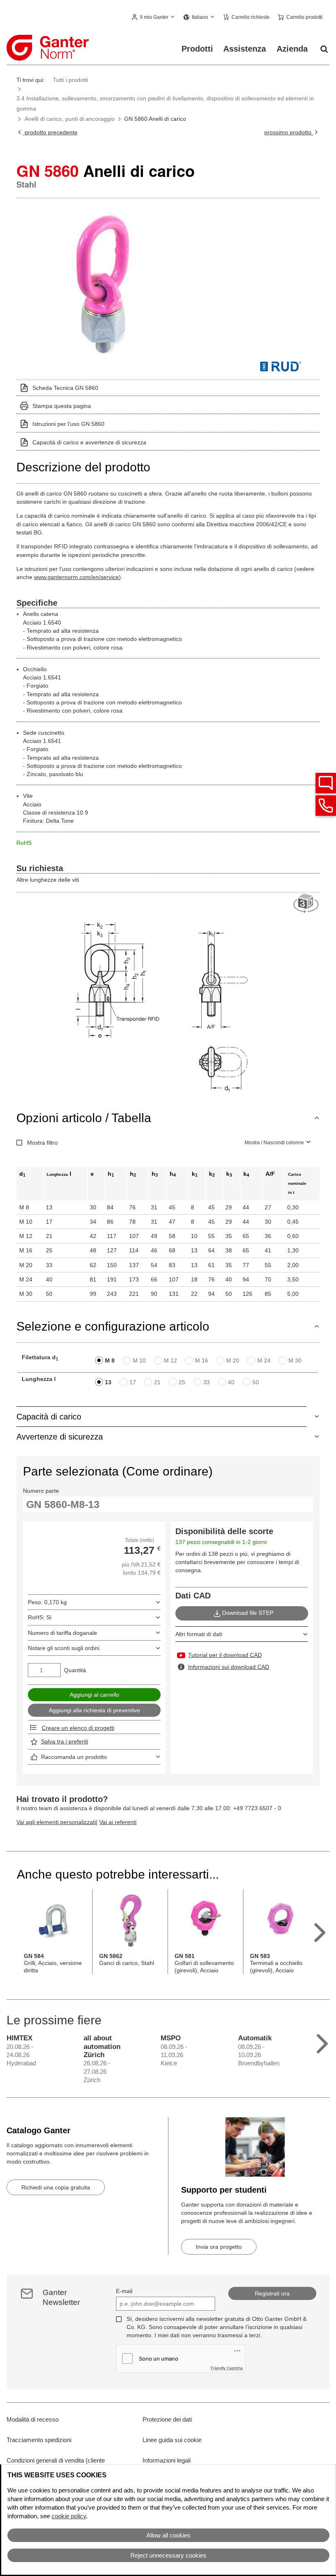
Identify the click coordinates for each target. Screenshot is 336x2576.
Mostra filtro (42, 1143)
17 (133, 1382)
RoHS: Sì (40, 1617)
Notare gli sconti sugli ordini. (64, 1648)
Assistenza (245, 49)
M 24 (264, 1360)
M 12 (170, 1360)
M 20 (233, 1360)
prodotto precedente (50, 132)
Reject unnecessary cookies (168, 2555)
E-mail (124, 2291)
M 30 (295, 1360)
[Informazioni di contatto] (326, 806)
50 (256, 1382)
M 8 (110, 1360)
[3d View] (306, 904)
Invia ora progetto (219, 2247)
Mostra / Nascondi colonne (274, 1143)
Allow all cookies (168, 2535)
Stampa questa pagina (62, 406)
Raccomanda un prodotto (74, 1757)
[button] (154, 18)
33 (207, 1382)
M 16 (202, 1360)
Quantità (75, 1670)
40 (231, 1382)
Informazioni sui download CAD (229, 1667)
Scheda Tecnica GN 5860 (65, 388)
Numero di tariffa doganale (62, 1633)
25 (182, 1382)
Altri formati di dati (199, 1634)
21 (157, 1382)
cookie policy (69, 2516)
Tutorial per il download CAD (225, 1655)
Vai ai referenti (118, 1822)
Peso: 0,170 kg (47, 1602)
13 (108, 1382)
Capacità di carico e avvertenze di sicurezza (89, 442)
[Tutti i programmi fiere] (322, 2042)
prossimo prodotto (289, 132)
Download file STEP (248, 1613)
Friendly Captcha (227, 2368)
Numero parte (41, 1491)
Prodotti (197, 49)
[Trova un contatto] (326, 783)
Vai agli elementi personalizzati (56, 1822)
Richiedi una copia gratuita (56, 2187)
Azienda (292, 49)
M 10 (139, 1360)
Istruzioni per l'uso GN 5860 (68, 424)
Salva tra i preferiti (65, 1741)
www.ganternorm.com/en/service (76, 577)
